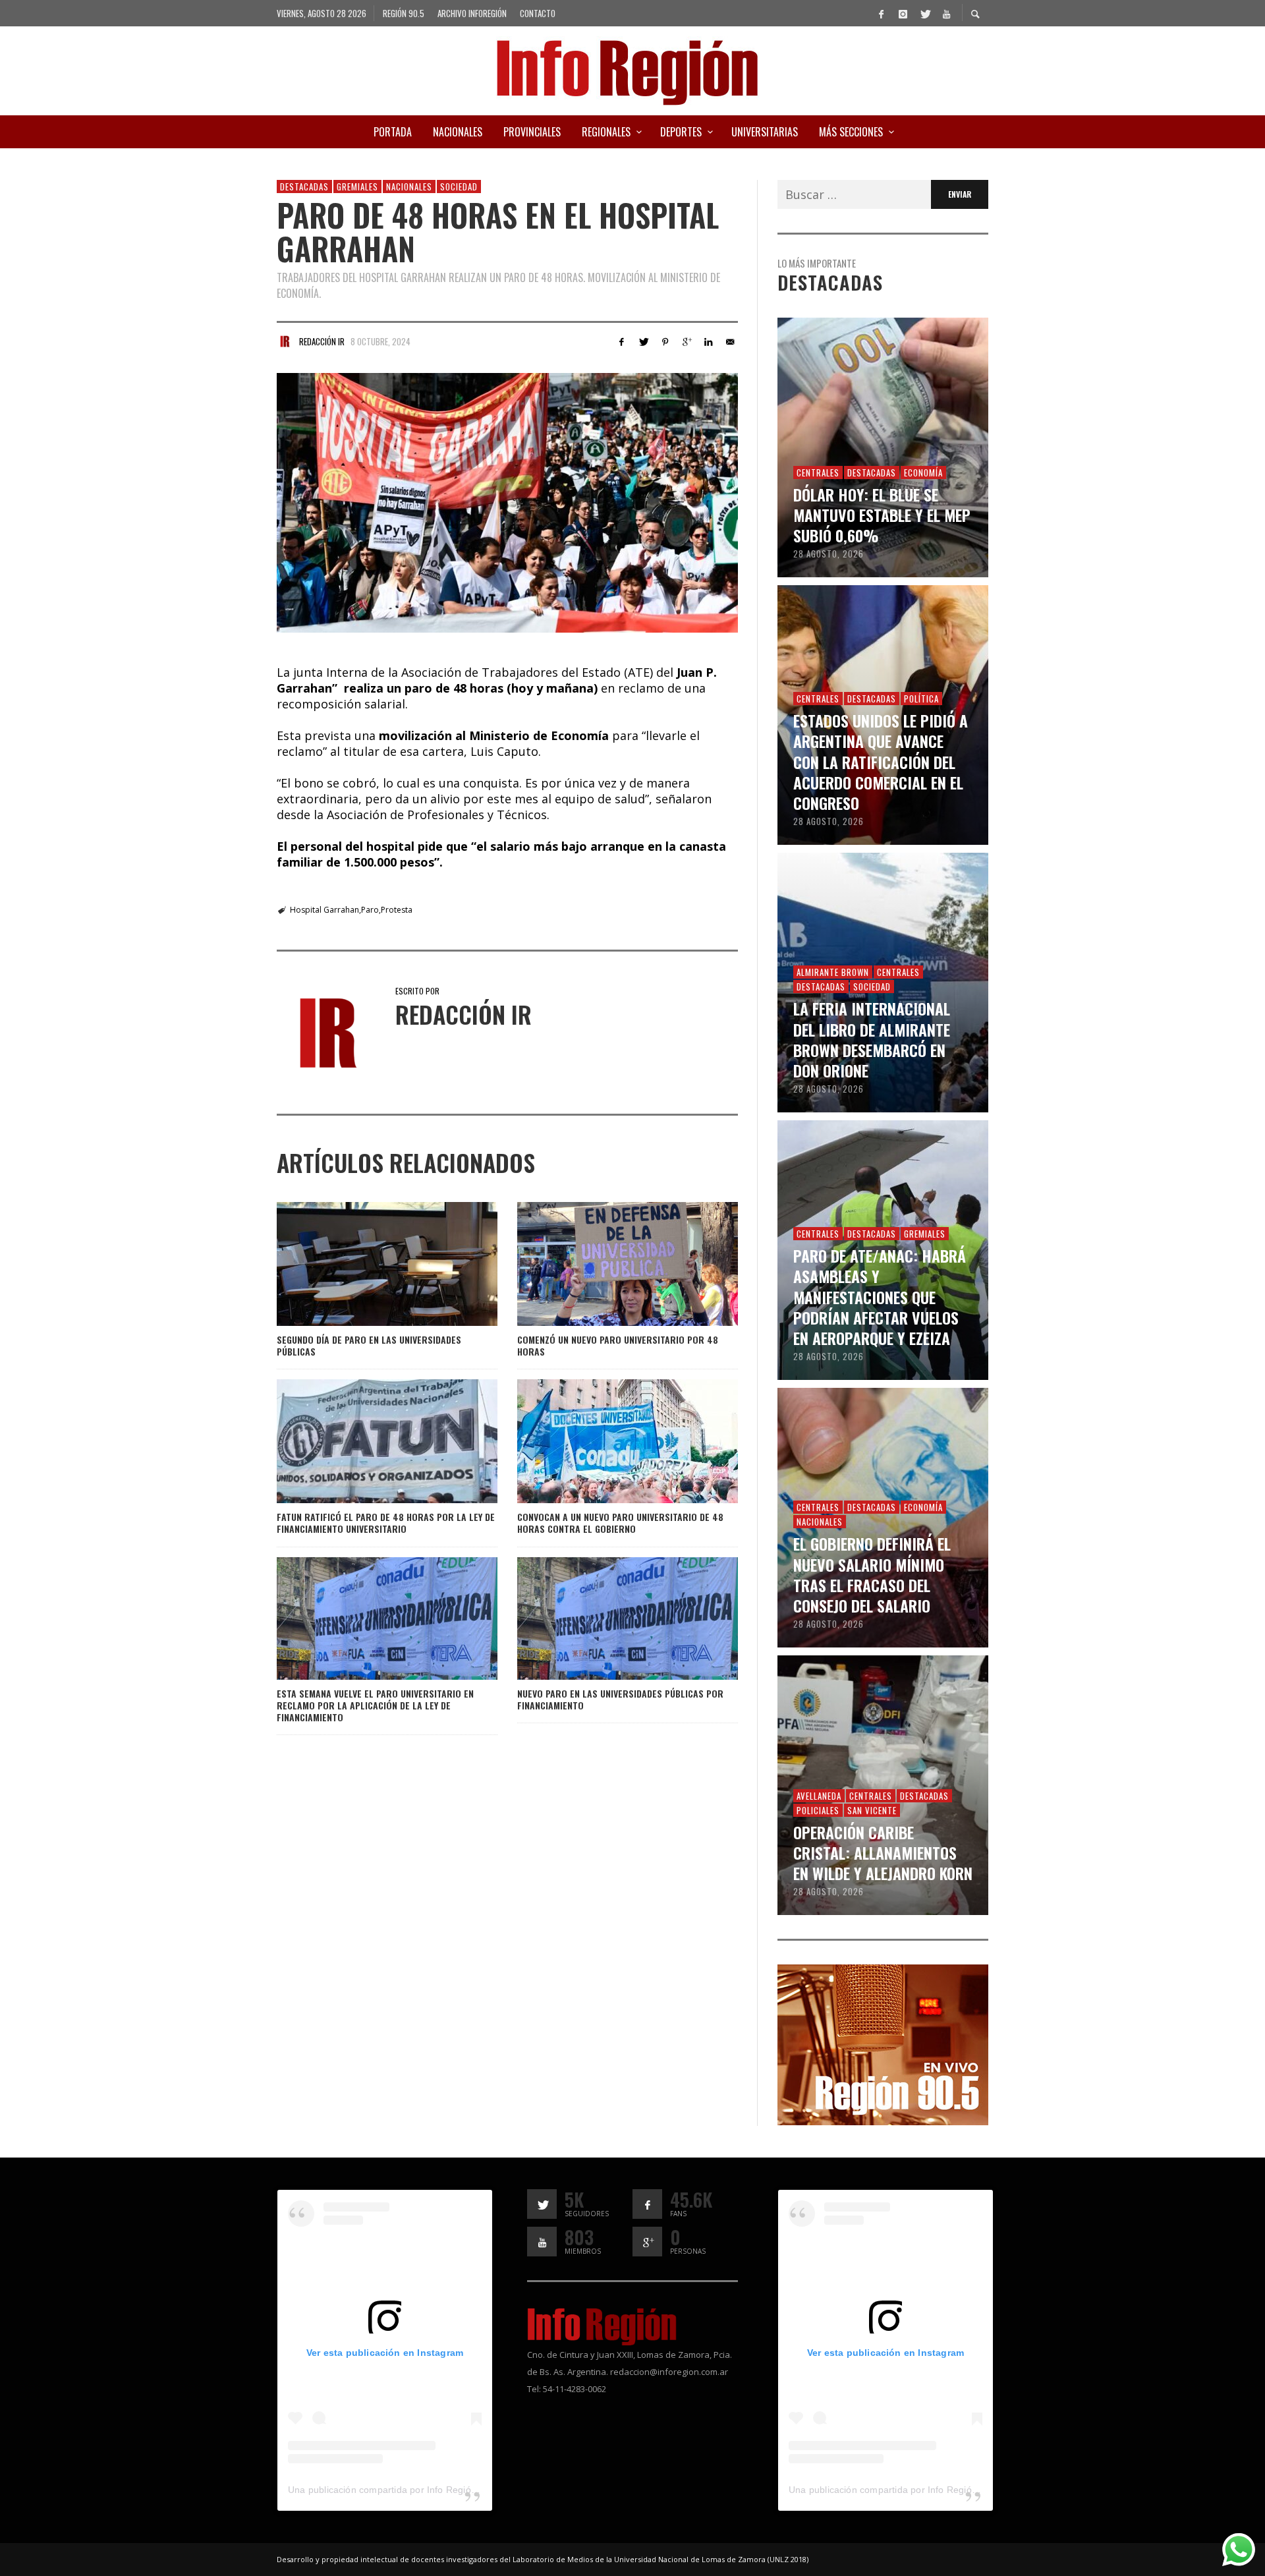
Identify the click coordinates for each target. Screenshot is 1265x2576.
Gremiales (357, 186)
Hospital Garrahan (324, 910)
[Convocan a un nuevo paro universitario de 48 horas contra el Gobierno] (606, 1441)
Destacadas (304, 186)
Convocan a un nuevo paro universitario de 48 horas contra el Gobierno (620, 1523)
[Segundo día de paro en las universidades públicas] (366, 1264)
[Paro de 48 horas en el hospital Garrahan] (507, 503)
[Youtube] (946, 13)
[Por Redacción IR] (285, 341)
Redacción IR (322, 341)
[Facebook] (881, 13)
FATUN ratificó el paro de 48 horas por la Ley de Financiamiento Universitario (386, 1523)
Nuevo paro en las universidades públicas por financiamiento (620, 1699)
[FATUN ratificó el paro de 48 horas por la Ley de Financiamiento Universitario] (366, 1441)
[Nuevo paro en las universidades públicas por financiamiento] (606, 1618)
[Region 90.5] (883, 2044)
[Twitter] (924, 13)
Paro (370, 910)
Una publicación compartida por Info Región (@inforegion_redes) (428, 2490)
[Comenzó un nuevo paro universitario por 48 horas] (606, 1264)
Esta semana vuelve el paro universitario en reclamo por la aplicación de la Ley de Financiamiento (375, 1705)
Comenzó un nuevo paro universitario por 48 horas (618, 1345)
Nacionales (409, 186)
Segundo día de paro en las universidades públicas (369, 1345)
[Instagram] (903, 13)
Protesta (397, 910)
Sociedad (459, 186)
